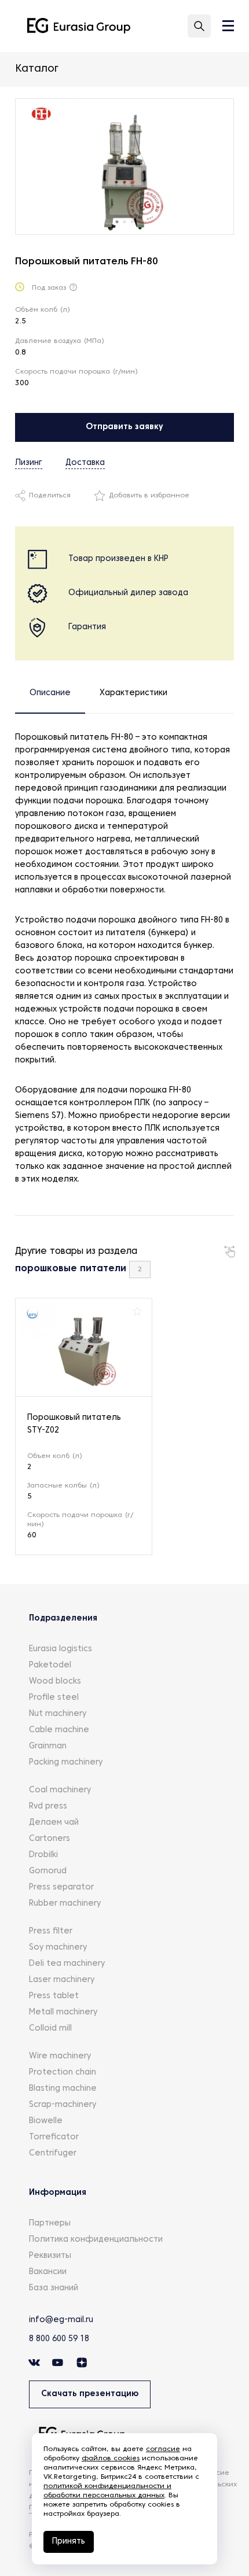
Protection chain (63, 2073)
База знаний (54, 2288)
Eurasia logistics (61, 1649)
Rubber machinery (65, 1904)
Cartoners (50, 1839)
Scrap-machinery (63, 2105)
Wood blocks (55, 1682)
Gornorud (48, 1871)
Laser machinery (62, 1980)
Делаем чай (54, 1823)
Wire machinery (60, 2056)
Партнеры (50, 2223)
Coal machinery (60, 1790)
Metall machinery (63, 2012)
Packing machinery (66, 1763)
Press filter (51, 1931)
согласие (163, 2449)
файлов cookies (111, 2459)
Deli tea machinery (67, 1964)
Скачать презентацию (90, 2394)
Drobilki (43, 1855)
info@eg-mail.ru (61, 2320)
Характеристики (133, 693)
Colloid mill (50, 2029)
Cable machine (59, 1730)
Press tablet (54, 1996)
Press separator (61, 1887)
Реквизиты (50, 2256)
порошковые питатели (71, 1269)
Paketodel (50, 1665)
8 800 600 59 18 (59, 2339)
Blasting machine (63, 2089)
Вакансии (48, 2272)
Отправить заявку (124, 427)
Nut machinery (58, 1714)
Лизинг (29, 463)
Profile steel (54, 1698)
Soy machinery (58, 1948)
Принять (69, 2542)
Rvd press (48, 1806)
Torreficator (54, 2137)
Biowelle (46, 2121)
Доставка (85, 463)
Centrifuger (53, 2154)
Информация (58, 2193)
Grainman (48, 1746)
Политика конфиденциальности (96, 2240)
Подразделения (63, 1619)
